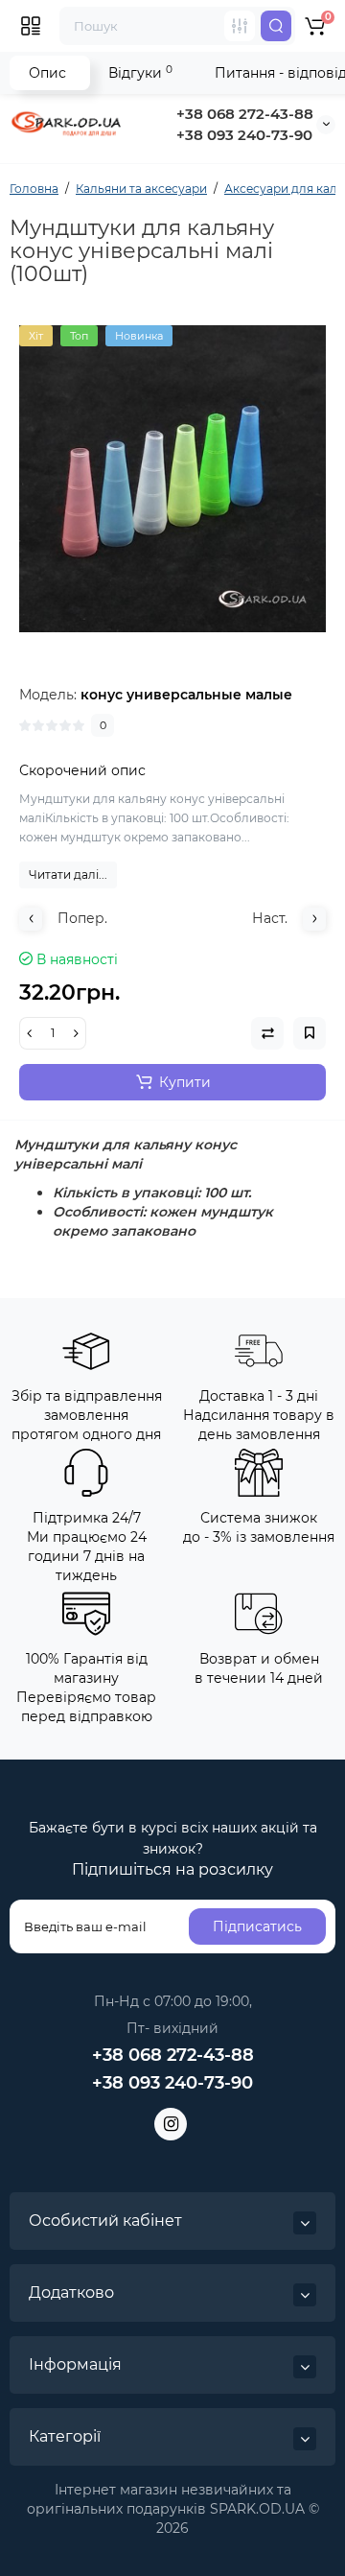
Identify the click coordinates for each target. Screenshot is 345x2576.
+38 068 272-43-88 (245, 114)
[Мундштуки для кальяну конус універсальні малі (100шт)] (172, 479)
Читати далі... (68, 874)
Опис (47, 73)
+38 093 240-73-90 (244, 135)
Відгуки (140, 72)
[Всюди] (240, 26)
